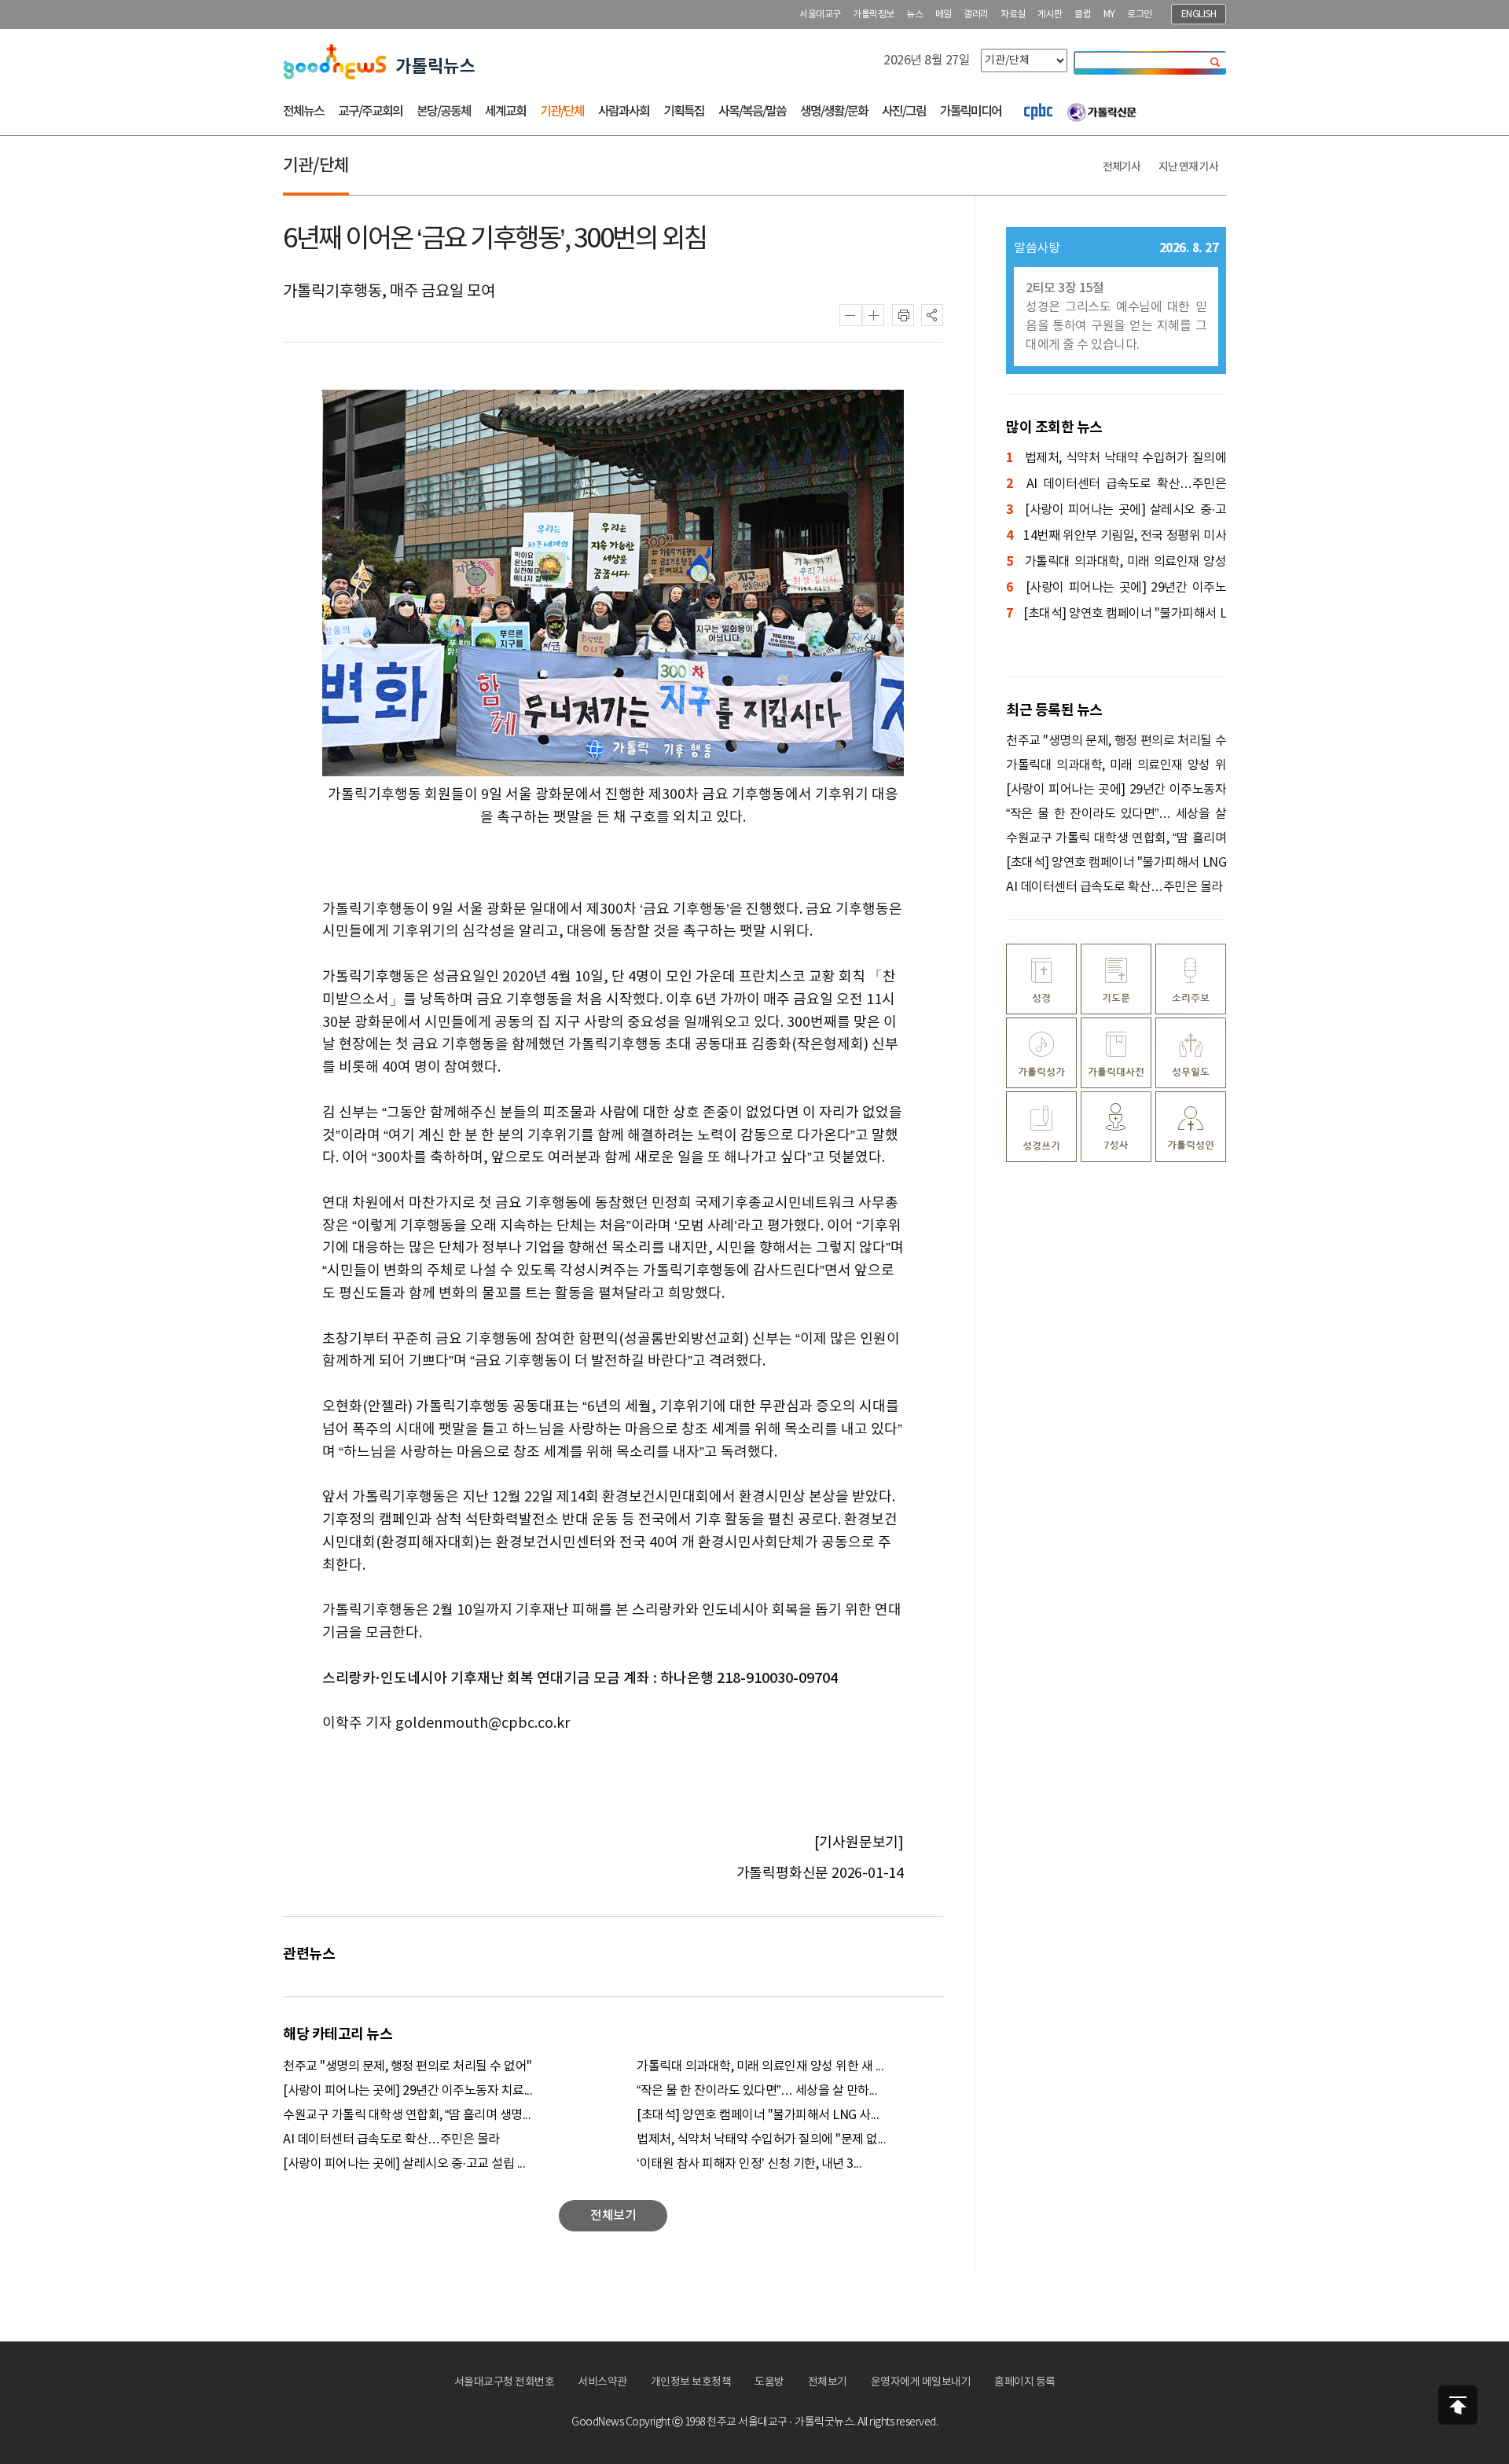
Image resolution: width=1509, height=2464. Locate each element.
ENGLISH (1199, 15)
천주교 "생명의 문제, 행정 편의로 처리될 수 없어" (408, 2066)
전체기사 (1122, 167)
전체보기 (828, 2382)
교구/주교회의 (370, 112)
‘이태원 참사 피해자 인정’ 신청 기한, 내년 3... (749, 2164)
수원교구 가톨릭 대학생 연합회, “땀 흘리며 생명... (407, 2115)
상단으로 (1458, 2405)
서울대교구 (820, 15)
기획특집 (684, 112)
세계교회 (505, 112)
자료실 (1013, 15)
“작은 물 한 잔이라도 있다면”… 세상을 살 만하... (757, 2091)
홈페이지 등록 (1025, 2382)
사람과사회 (624, 112)
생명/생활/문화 (834, 112)
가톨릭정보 (874, 15)
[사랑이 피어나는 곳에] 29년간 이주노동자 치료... (408, 2091)
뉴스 (914, 15)
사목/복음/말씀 (752, 112)
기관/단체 (562, 112)
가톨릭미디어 (971, 112)
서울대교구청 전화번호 (505, 2382)
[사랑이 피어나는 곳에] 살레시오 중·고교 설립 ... (404, 2164)
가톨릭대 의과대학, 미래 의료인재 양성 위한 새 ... (760, 2066)
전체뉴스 (303, 112)
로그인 (1140, 15)
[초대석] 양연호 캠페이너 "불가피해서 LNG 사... (758, 2115)
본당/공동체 (444, 112)
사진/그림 (904, 112)
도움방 (769, 2382)
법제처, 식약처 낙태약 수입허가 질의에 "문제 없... (761, 2139)
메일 (944, 15)
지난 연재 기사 (1188, 167)
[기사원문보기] (859, 1843)
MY (1109, 15)
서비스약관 (602, 2382)
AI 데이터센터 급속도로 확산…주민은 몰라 (391, 2139)
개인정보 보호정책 (691, 2382)
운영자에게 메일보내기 (921, 2382)
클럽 (1083, 15)
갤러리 (976, 15)
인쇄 (903, 315)
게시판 (1050, 15)
